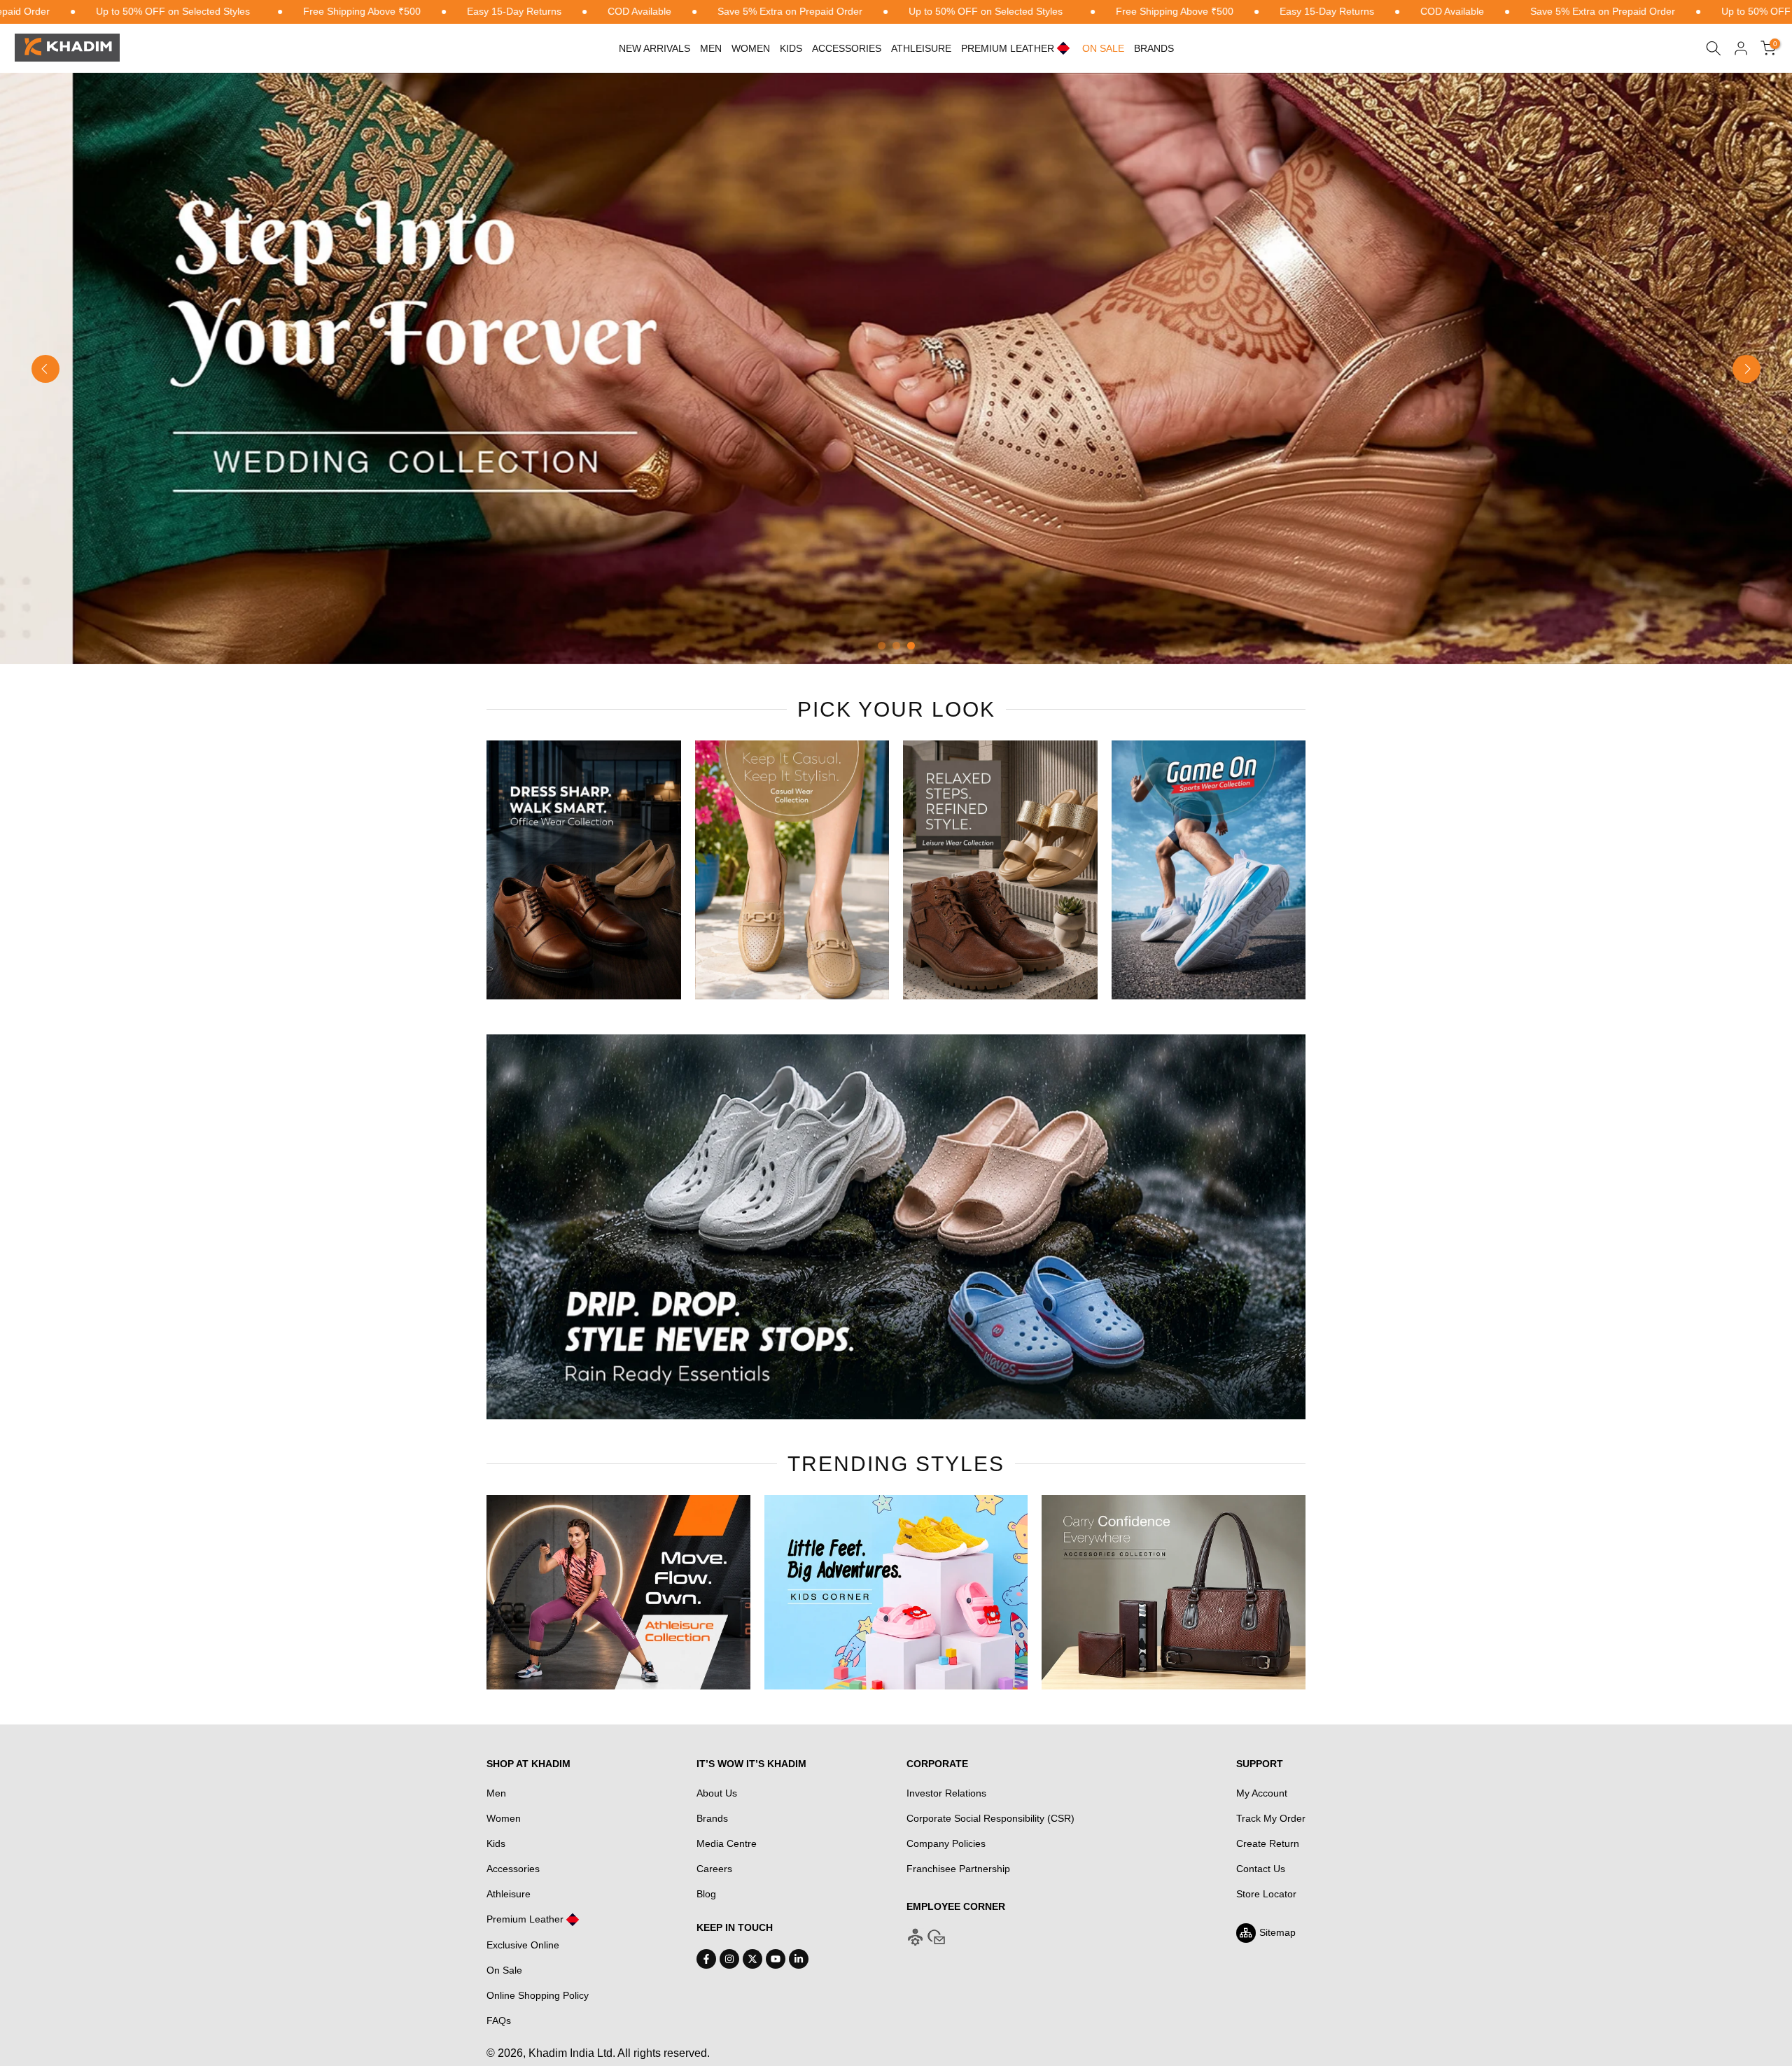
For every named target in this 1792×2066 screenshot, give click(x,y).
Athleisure (509, 1894)
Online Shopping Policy (538, 1995)
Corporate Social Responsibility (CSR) (990, 1818)
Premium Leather (525, 1919)
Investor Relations (946, 1793)
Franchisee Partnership (958, 1869)
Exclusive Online (523, 1945)
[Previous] (45, 369)
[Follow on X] (752, 1959)
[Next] (1746, 369)
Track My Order (1271, 1818)
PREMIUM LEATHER (1008, 48)
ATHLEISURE (921, 48)
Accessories (847, 48)
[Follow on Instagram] (729, 1959)
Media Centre (727, 1843)
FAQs (499, 2021)
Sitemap (1277, 1932)
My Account (1262, 1793)
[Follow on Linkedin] (799, 1959)
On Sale (504, 1970)
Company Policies (946, 1843)
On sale (1103, 48)
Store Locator (1266, 1894)
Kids (791, 48)
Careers (714, 1869)
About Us (717, 1793)
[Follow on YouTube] (776, 1959)
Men (711, 48)
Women (751, 48)
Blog (706, 1894)
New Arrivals (654, 48)
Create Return (1268, 1843)
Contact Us (1261, 1869)
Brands (1154, 48)
